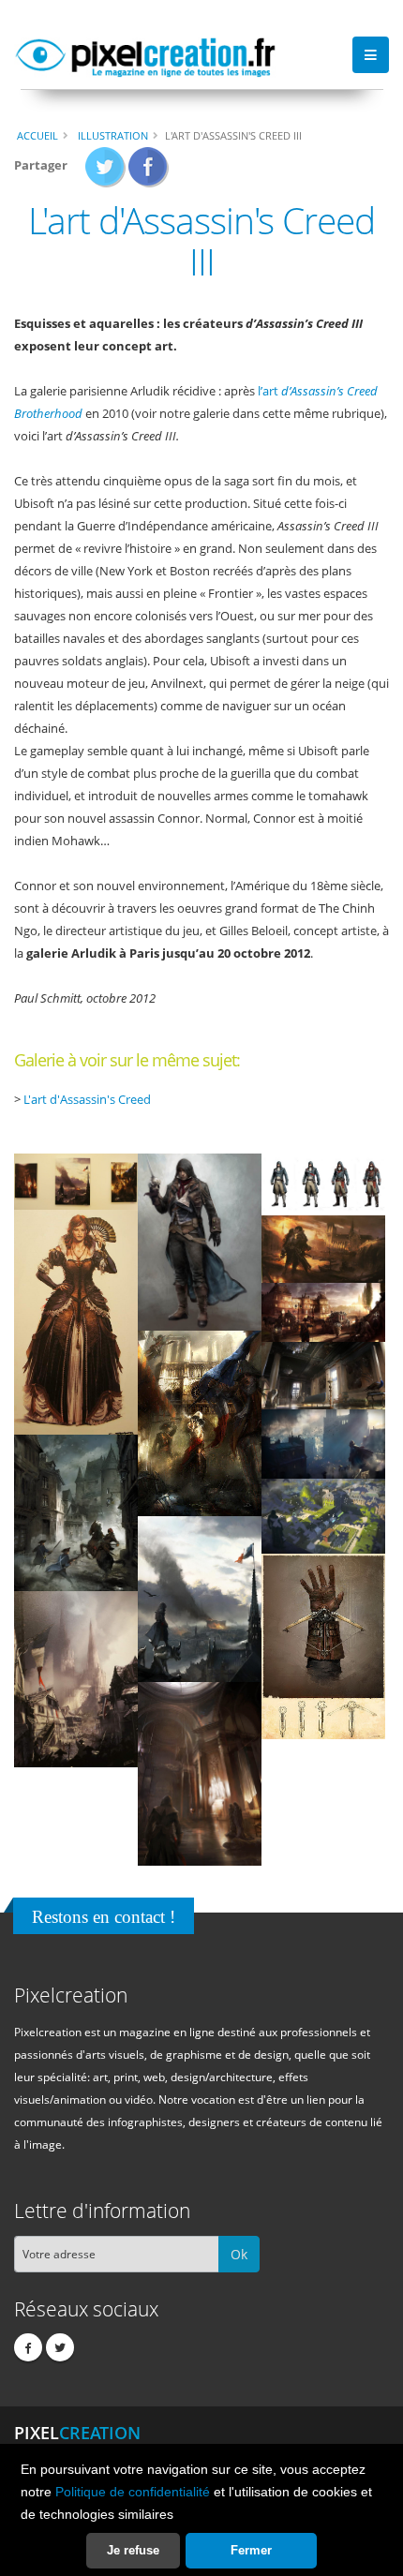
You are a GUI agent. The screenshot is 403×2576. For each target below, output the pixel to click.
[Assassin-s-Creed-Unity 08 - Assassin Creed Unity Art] (323, 1375)
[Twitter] (60, 2347)
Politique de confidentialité (133, 2492)
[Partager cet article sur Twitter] (105, 172)
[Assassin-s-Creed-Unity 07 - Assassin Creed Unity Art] (200, 1422)
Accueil (37, 135)
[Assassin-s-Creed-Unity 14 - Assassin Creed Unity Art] (76, 1678)
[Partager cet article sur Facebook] (149, 172)
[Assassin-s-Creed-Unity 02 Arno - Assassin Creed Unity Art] (200, 1242)
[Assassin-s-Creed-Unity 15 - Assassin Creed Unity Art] (200, 1772)
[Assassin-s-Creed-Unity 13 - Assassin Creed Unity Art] (323, 1645)
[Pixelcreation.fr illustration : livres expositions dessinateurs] (145, 54)
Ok (239, 2254)
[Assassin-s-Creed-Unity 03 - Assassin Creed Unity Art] (323, 1184)
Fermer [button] (251, 2550)
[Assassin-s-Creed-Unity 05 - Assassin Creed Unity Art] (323, 1248)
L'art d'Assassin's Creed (87, 1099)
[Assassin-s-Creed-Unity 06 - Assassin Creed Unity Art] (323, 1312)
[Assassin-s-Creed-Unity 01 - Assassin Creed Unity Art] (76, 1181)
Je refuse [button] (133, 2550)
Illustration (113, 135)
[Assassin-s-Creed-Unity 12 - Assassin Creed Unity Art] (200, 1598)
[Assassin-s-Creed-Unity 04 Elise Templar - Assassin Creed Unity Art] (76, 1321)
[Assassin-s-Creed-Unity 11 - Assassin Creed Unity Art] (323, 1515)
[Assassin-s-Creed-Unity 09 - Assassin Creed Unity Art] (323, 1443)
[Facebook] (28, 2347)
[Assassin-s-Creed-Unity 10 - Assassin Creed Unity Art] (76, 1511)
